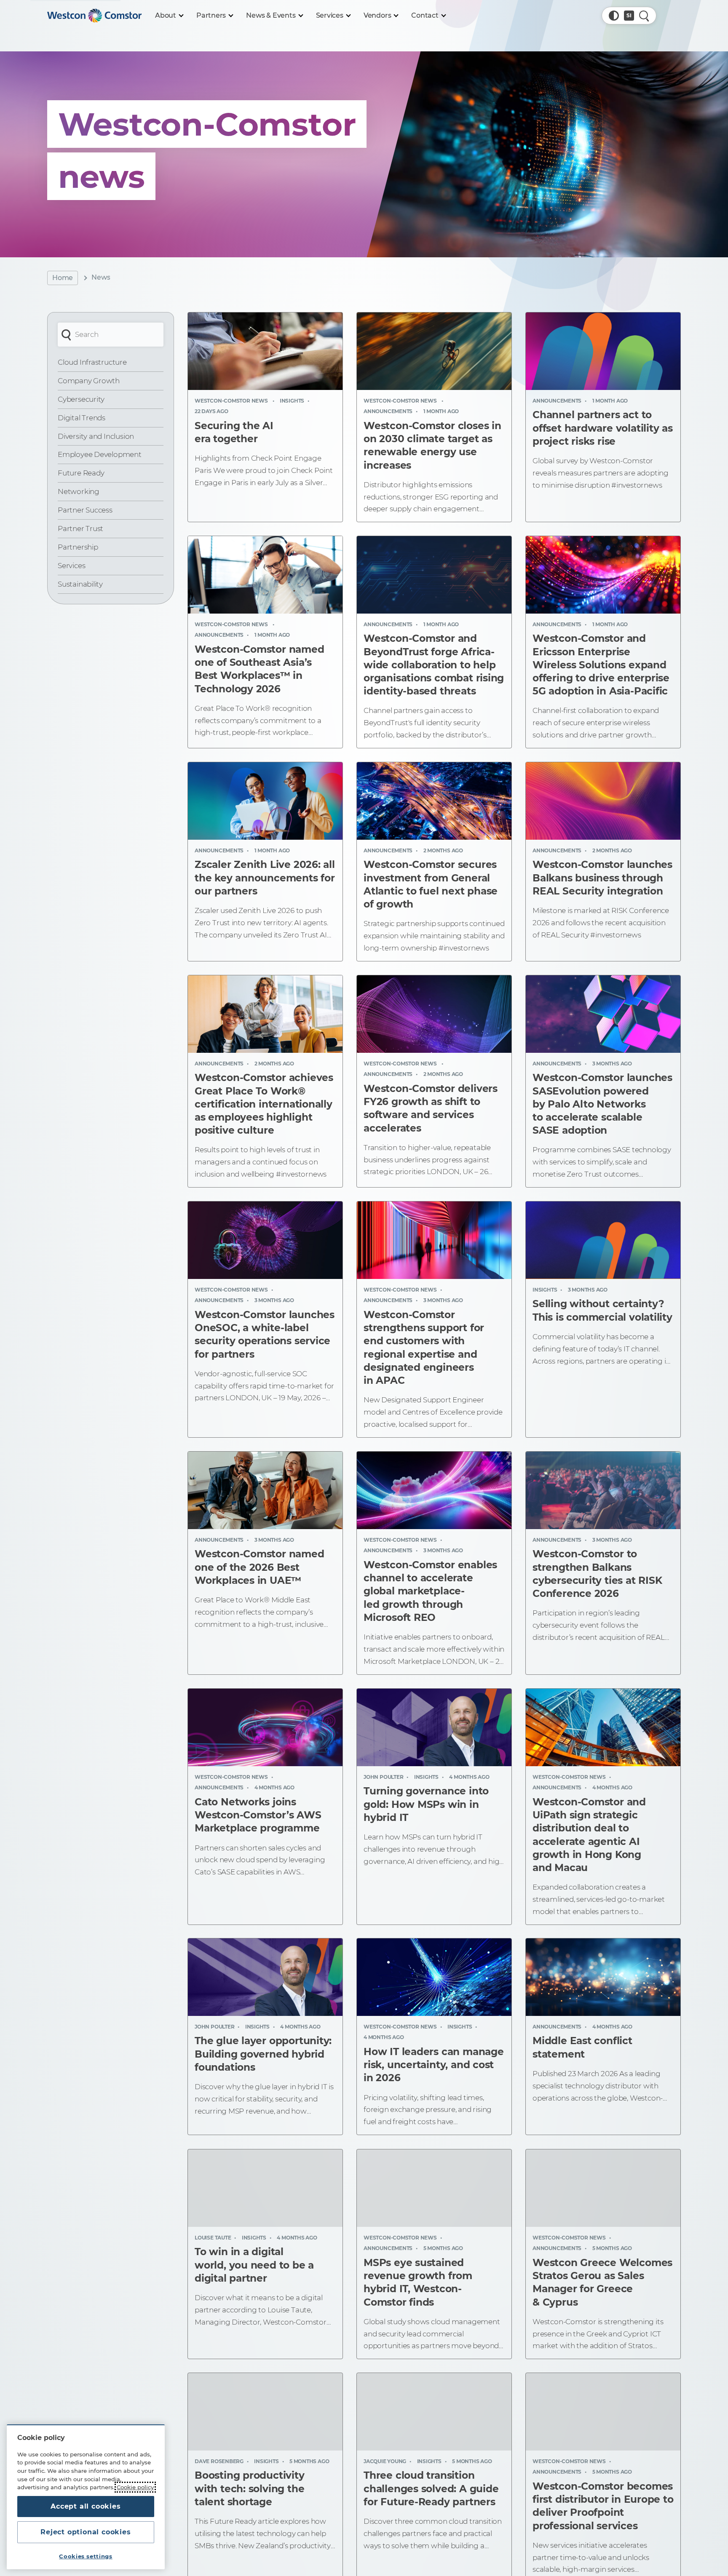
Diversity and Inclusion (96, 436)
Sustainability (80, 584)
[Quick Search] (644, 16)
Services (71, 566)
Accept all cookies (86, 2506)
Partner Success (85, 510)
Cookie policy (135, 2487)
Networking (79, 491)
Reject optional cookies (86, 2532)
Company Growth (89, 381)
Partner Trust (80, 529)
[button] (614, 16)
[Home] (94, 16)
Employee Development (100, 454)
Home (63, 278)
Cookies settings (86, 2556)
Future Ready (81, 473)
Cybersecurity (81, 399)
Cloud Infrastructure (92, 362)
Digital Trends (82, 418)
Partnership (78, 547)
